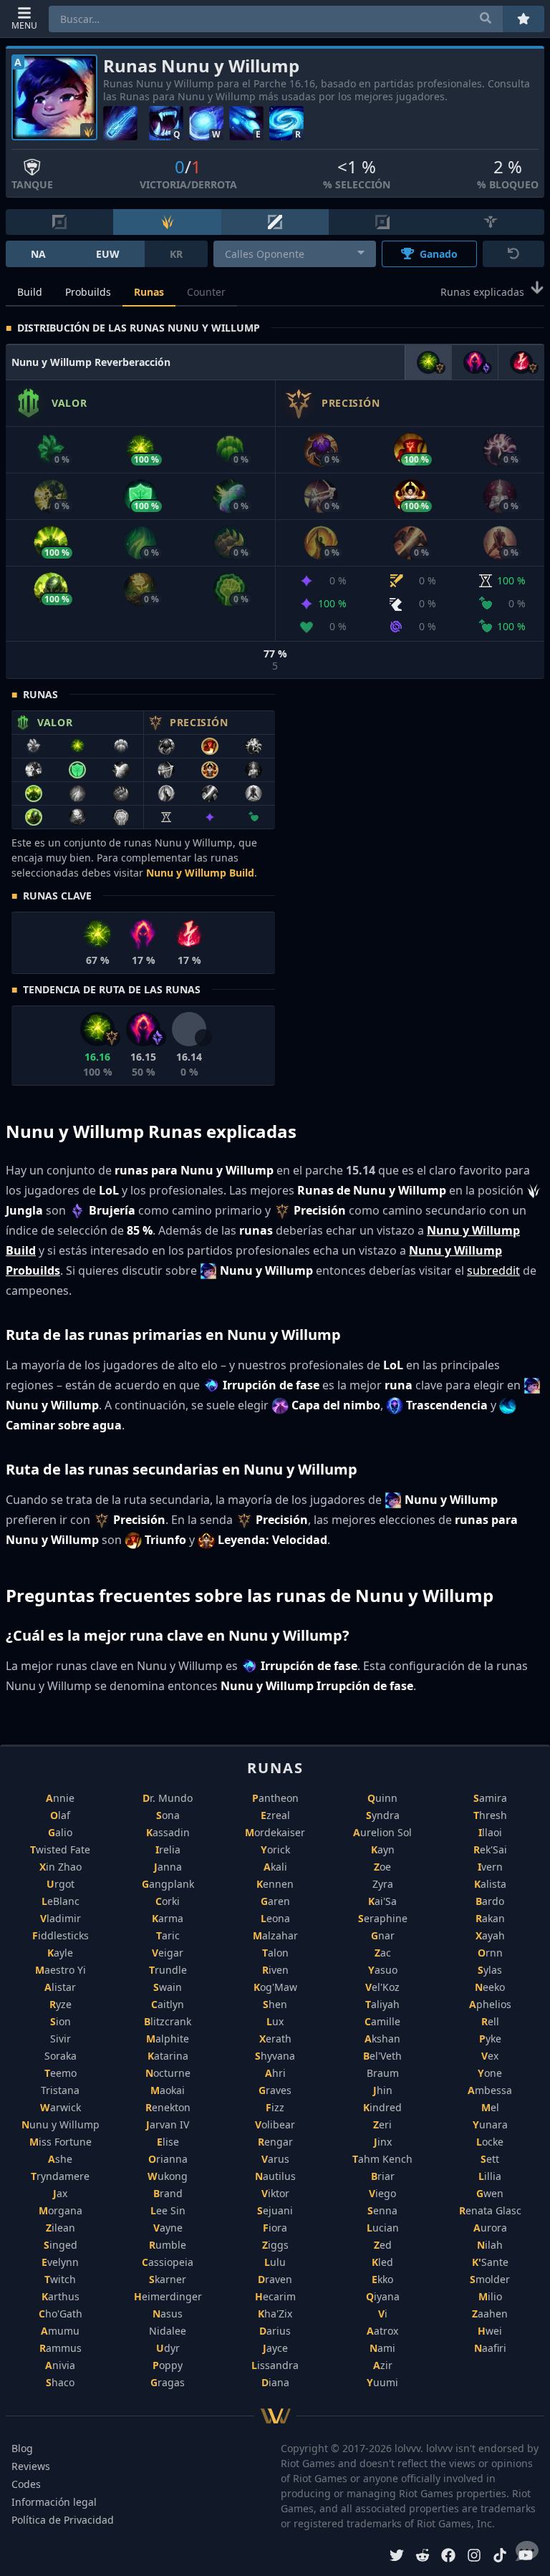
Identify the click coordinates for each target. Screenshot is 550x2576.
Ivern (490, 1867)
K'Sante (490, 2262)
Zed (383, 2245)
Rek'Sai (490, 1849)
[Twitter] (397, 2557)
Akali (275, 1867)
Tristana (60, 2090)
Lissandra (275, 2365)
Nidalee (168, 2331)
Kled (382, 2262)
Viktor (275, 2193)
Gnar (383, 1935)
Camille (382, 2021)
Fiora (275, 2228)
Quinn (382, 1798)
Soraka (61, 2056)
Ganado (439, 254)
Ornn (490, 1953)
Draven (275, 2279)
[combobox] (295, 254)
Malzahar (275, 1935)
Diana (275, 2382)
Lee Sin (168, 2210)
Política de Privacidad (63, 2520)
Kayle (60, 1953)
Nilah (490, 2245)
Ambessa (490, 2090)
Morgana (61, 2210)
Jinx (383, 2142)
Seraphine (383, 1918)
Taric (168, 1935)
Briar (383, 2176)
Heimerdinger (168, 2296)
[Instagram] (474, 2557)
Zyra (383, 1884)
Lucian (383, 2228)
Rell (490, 2021)
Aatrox (382, 2331)
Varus (275, 2159)
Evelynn (60, 2262)
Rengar (275, 2142)
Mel (490, 2107)
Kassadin (168, 1832)
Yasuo (383, 1970)
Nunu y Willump (61, 2124)
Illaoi (490, 1832)
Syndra (383, 1815)
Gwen (490, 2193)
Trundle (168, 1970)
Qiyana (383, 2296)
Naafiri (490, 2348)
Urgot (61, 1884)
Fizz (275, 2107)
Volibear (275, 2124)
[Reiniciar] (513, 254)
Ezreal (275, 1815)
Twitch (60, 2279)
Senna (382, 2210)
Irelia (168, 1849)
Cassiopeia (168, 2262)
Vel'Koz (382, 1987)
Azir (383, 2365)
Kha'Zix (275, 2314)
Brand (168, 2193)
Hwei (490, 2331)
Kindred (382, 2107)
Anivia (60, 2365)
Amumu (60, 2331)
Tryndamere (60, 2176)
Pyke (490, 2039)
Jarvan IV (168, 2124)
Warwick (61, 2107)
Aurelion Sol (382, 1832)
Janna (168, 1867)
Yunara (490, 2124)
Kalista (490, 1884)
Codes (26, 2484)
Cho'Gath (61, 2314)
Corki (168, 1901)
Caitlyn (168, 2004)
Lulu (275, 2262)
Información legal (54, 2502)
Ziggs (275, 2245)
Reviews (31, 2466)
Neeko (490, 1987)
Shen (275, 2004)
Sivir (61, 2039)
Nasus (168, 2314)
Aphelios (490, 2004)
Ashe (60, 2159)
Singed (61, 2245)
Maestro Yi (61, 1970)
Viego (382, 2193)
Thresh (490, 1815)
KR (176, 254)
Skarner (168, 2279)
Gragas (168, 2382)
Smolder (490, 2279)
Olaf (60, 1815)
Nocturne (168, 2073)
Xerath (275, 2039)
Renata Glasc (490, 2210)
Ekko (382, 2279)
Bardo (490, 1901)
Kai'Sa (382, 1901)
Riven (275, 1970)
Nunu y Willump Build (200, 873)
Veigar (168, 1953)
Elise (168, 2142)
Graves (275, 2090)
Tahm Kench (382, 2159)
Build (30, 292)
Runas (149, 292)
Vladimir (61, 1918)
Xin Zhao (61, 1867)
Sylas (490, 1970)
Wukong (168, 2176)
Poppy (168, 2365)
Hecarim (275, 2296)
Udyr (168, 2348)
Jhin (383, 2090)
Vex (490, 2056)
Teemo (61, 2073)
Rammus (61, 2348)
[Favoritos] (524, 19)
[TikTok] (500, 2557)
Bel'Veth (382, 2056)
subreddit (493, 1270)
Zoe (382, 1867)
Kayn (383, 1849)
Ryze (61, 2004)
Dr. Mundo (168, 1798)
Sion (61, 2021)
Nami (382, 2348)
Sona (168, 1815)
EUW (108, 254)
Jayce (275, 2348)
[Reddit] (423, 2557)
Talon (275, 1953)
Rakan (490, 1918)
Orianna (168, 2159)
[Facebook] (448, 2557)
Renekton (168, 2107)
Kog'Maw (275, 1987)
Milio (490, 2296)
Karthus (61, 2296)
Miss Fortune (61, 2142)
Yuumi (382, 2382)
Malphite (168, 2039)
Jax (60, 2193)
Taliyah (382, 2004)
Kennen (275, 1884)
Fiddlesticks (61, 1935)
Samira (490, 1798)
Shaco (60, 2382)
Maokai (168, 2090)
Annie (60, 1798)
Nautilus (275, 2176)
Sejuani (275, 2210)
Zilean (61, 2228)
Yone (490, 2073)
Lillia (490, 2176)
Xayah (490, 1935)
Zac (383, 1953)
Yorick (275, 1849)
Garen (275, 1901)
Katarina (168, 2056)
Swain (168, 1987)
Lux (275, 2021)
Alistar (60, 1987)
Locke (490, 2142)
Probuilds (88, 292)
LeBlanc (61, 1901)
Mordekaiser (275, 1832)
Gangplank (168, 1884)
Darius (275, 2331)
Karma (168, 1918)
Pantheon (275, 1798)
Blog (22, 2448)
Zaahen (490, 2314)
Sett (490, 2159)
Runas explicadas (482, 293)
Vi (383, 2314)
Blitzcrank (168, 2021)
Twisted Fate (60, 1849)
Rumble (168, 2245)
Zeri (382, 2124)
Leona (275, 1918)
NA (38, 254)
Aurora (490, 2228)
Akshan (382, 2039)
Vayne (168, 2228)
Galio (60, 1832)
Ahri (275, 2073)
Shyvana (275, 2056)
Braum (383, 2073)
